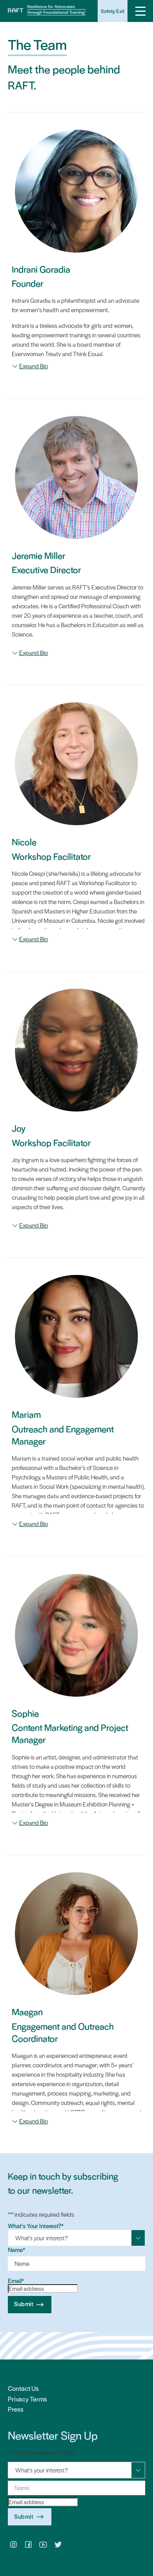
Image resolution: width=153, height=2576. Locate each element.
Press (16, 2409)
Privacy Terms (27, 2399)
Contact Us (23, 2388)
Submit (24, 2304)
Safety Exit (113, 11)
